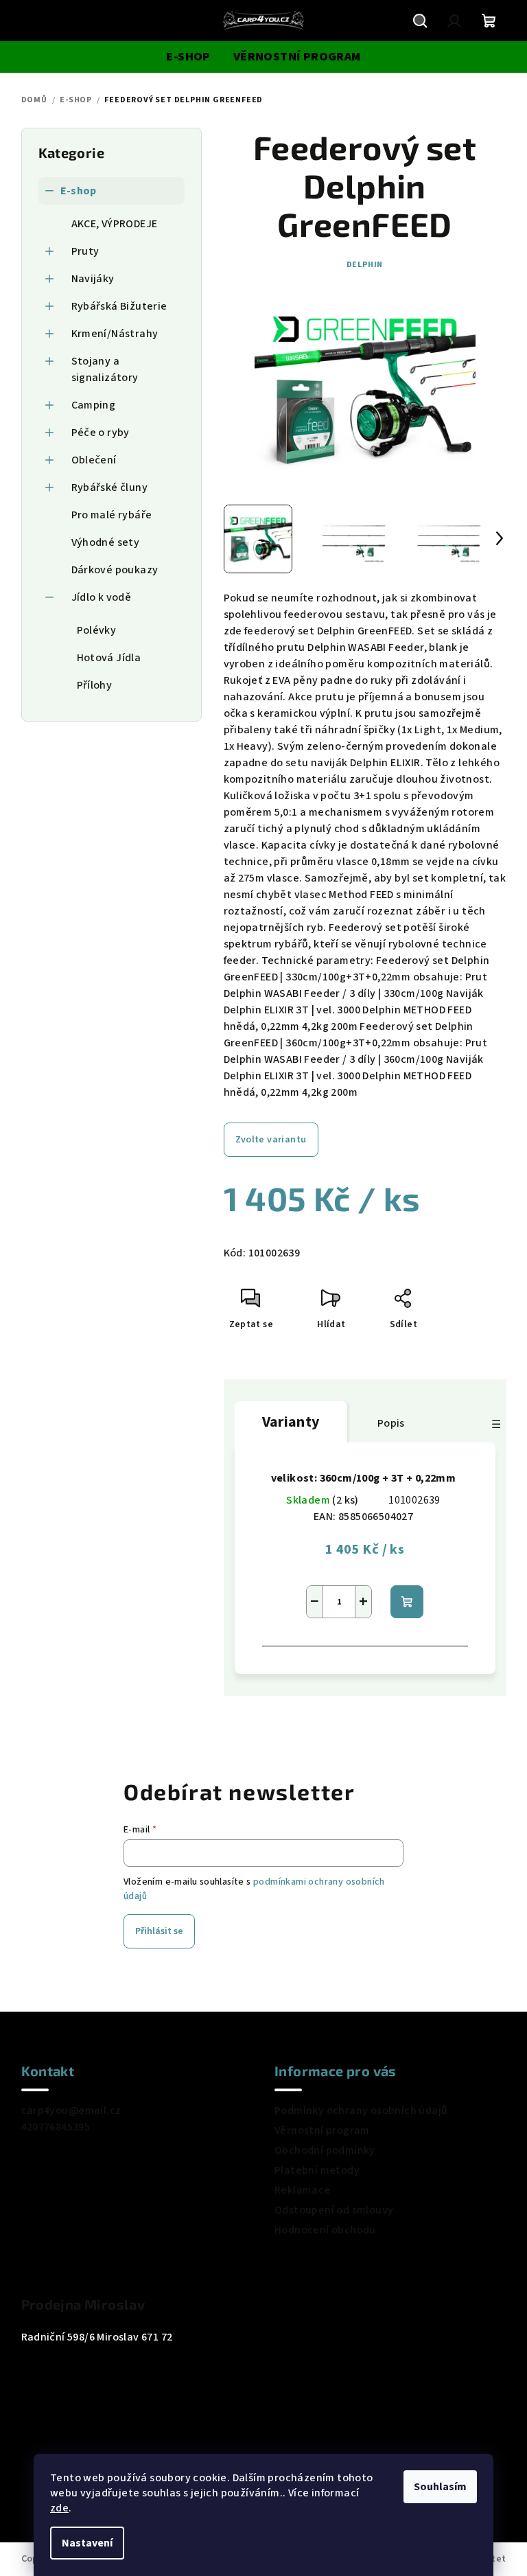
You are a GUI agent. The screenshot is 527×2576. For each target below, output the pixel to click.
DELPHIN (365, 265)
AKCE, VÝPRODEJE (115, 224)
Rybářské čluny (110, 487)
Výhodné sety (106, 542)
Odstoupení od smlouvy (334, 2210)
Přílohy (95, 685)
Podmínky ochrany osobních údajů (361, 2111)
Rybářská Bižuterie (119, 306)
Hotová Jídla (109, 658)
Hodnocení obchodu (325, 2230)
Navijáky (93, 279)
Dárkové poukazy (115, 570)
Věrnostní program (322, 2130)
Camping (94, 405)
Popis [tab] (391, 1423)
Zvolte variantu (271, 1140)
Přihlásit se (159, 1931)
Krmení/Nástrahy (115, 334)
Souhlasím (440, 2487)
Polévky (97, 630)
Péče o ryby (101, 433)
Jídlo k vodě (102, 597)
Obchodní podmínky (325, 2150)
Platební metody (317, 2170)
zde (59, 2508)
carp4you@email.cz (71, 2111)
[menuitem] (188, 57)
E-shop (79, 191)
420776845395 (56, 2127)
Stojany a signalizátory (105, 369)
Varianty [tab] (291, 1422)
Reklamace (303, 2190)
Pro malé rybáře (112, 515)
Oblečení (94, 460)
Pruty (85, 251)
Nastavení (87, 2543)
